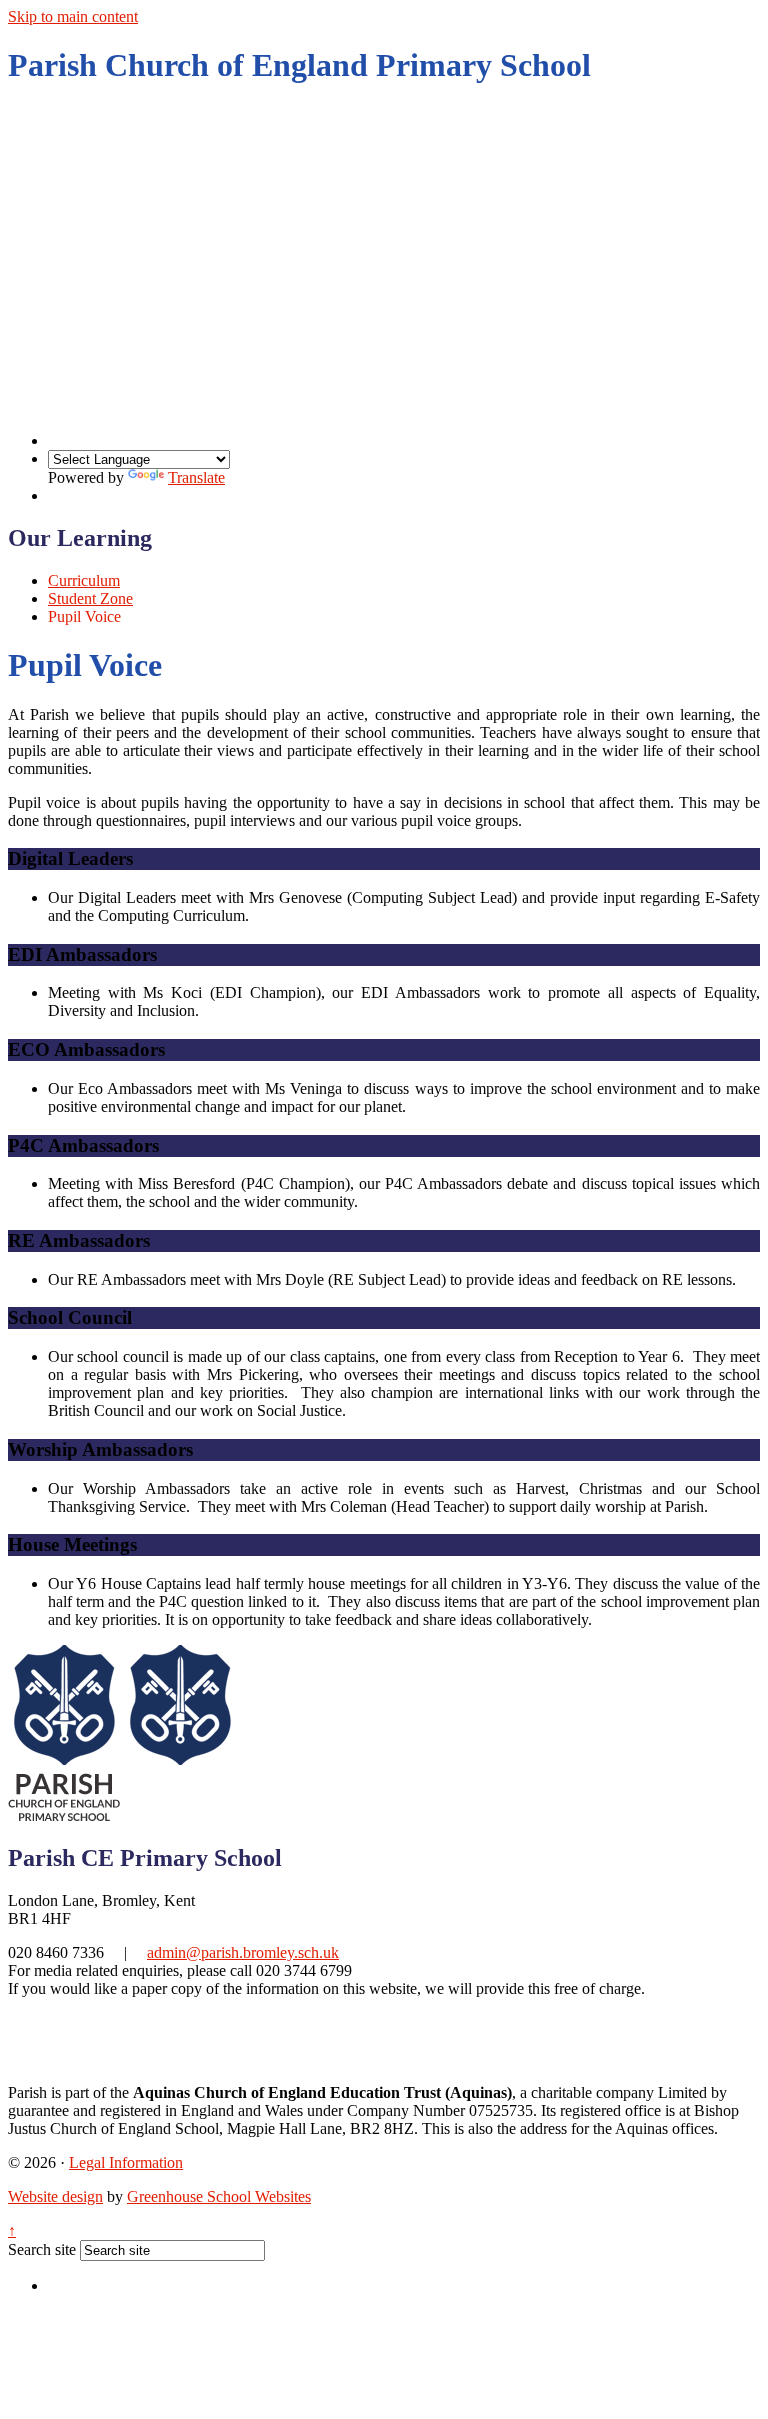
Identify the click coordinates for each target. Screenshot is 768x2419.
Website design (55, 2196)
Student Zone (90, 598)
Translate (196, 477)
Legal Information (126, 2162)
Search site (42, 2249)
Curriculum (84, 580)
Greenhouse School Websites (219, 2196)
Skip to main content (73, 16)
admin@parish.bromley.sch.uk (243, 1952)
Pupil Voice (84, 616)
